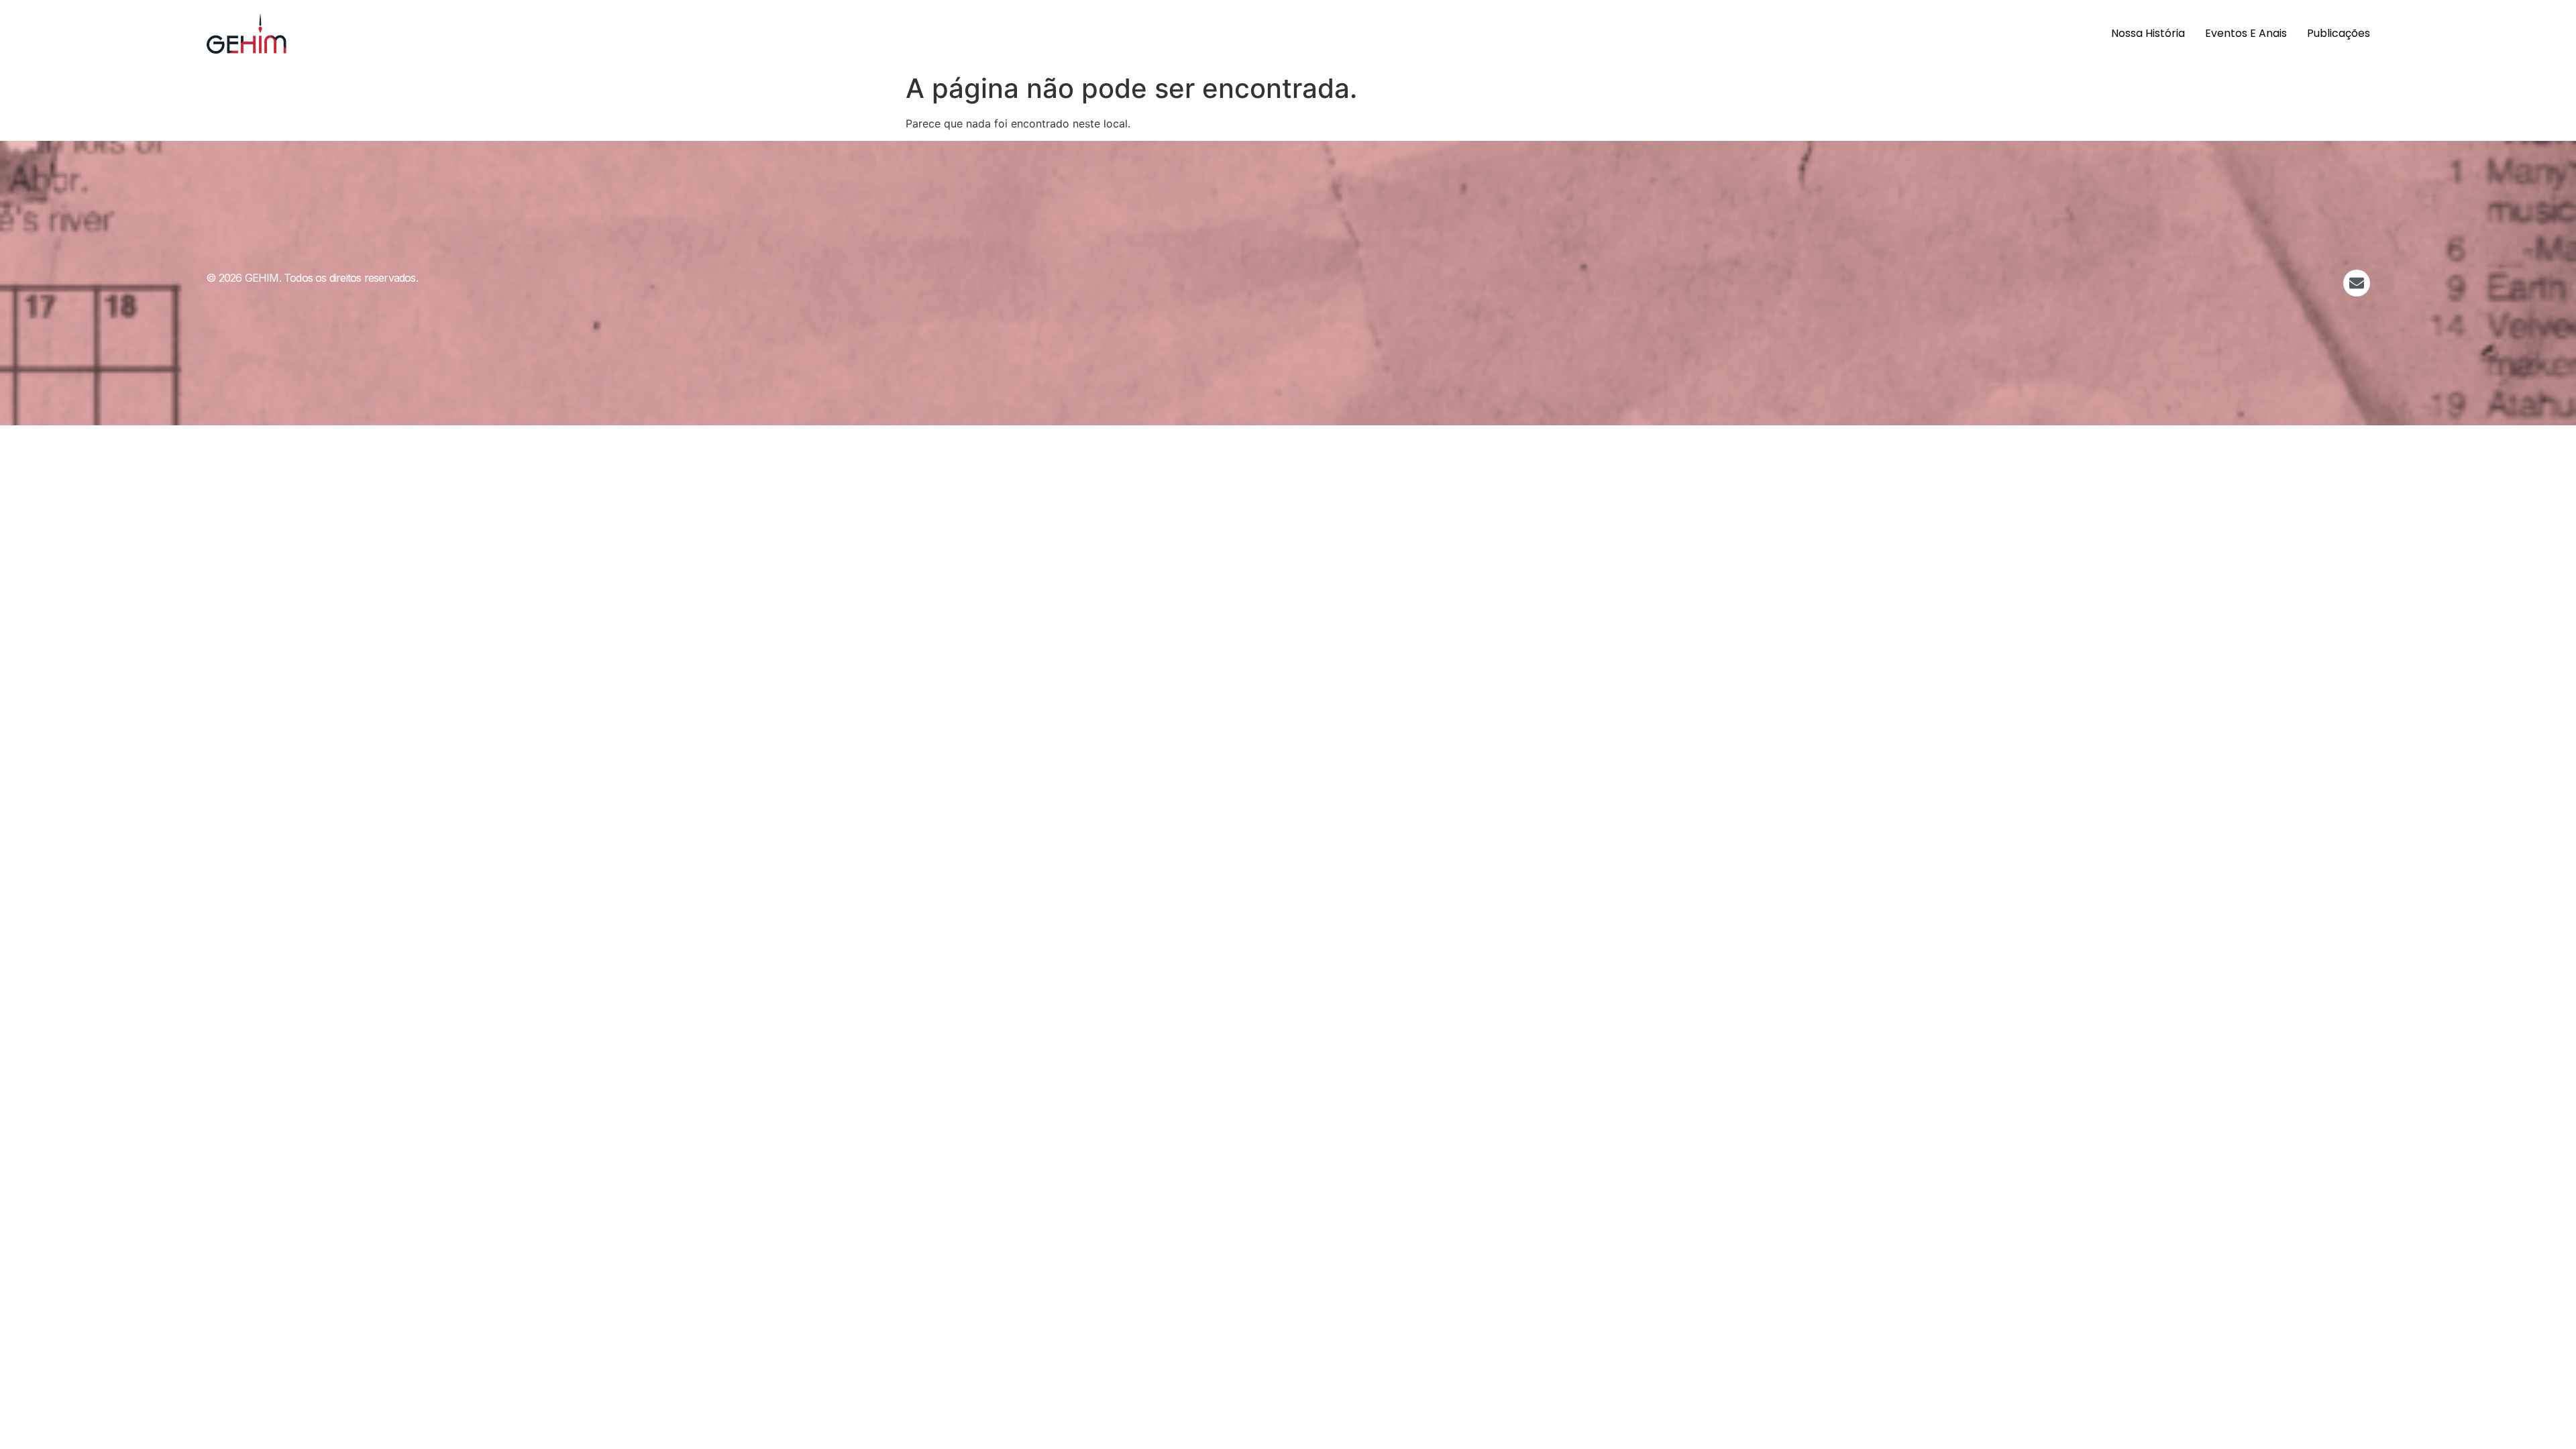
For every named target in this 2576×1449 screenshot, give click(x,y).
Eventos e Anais (2246, 33)
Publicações (2339, 33)
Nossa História (2148, 33)
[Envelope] (2357, 283)
